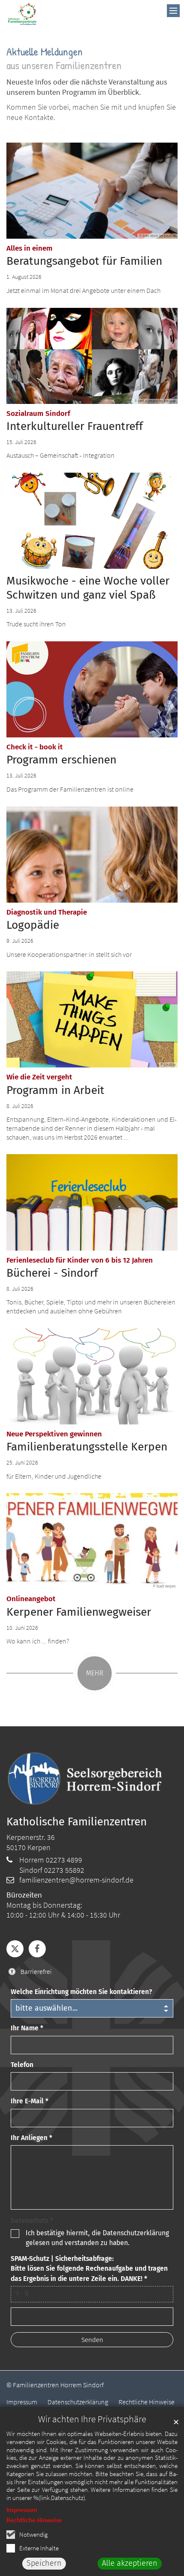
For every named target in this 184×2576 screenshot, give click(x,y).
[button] (15, 1949)
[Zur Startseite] (22, 14)
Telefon (22, 2065)
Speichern (44, 2563)
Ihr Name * (27, 2028)
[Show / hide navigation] (173, 11)
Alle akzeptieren (130, 2563)
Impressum (22, 2510)
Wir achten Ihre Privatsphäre (92, 2419)
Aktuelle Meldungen (45, 51)
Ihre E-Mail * (30, 2101)
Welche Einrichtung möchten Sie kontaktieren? (81, 1992)
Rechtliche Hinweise (34, 2520)
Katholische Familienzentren (77, 1822)
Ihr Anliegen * (31, 2138)
